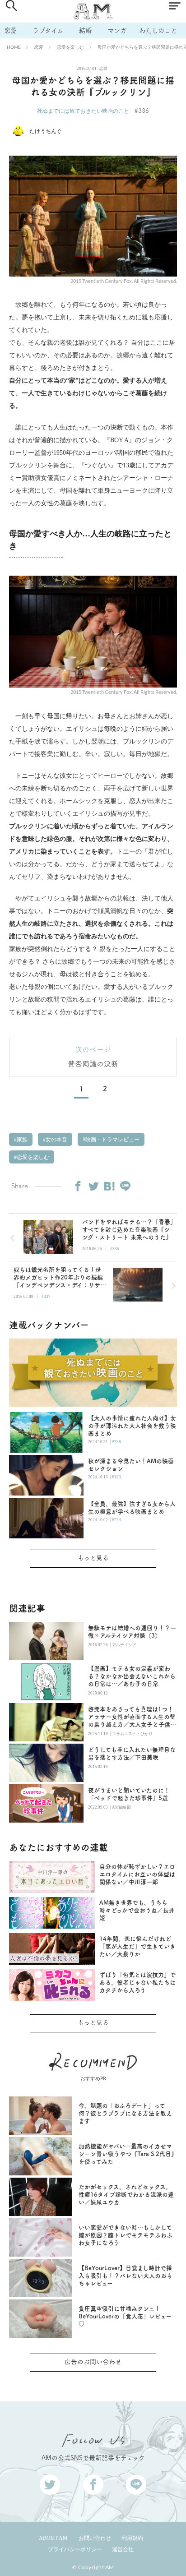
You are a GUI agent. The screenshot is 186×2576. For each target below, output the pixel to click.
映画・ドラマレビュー (112, 1140)
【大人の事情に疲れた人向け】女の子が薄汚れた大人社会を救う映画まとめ (132, 1426)
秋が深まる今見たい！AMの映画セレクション (131, 1465)
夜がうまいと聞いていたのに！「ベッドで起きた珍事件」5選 (129, 1794)
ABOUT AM (53, 2538)
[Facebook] (78, 1186)
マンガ (117, 30)
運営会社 (123, 2549)
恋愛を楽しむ (70, 47)
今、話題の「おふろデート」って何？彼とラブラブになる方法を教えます (125, 2113)
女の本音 (56, 1140)
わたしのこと (158, 30)
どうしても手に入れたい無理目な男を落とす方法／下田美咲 (132, 1754)
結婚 (85, 30)
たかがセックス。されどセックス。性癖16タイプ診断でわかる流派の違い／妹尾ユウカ (126, 2195)
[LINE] (125, 1186)
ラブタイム (48, 30)
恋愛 (10, 30)
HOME (14, 47)
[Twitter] (93, 1186)
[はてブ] (109, 1186)
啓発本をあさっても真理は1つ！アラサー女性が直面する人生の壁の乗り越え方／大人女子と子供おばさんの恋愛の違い (132, 1717)
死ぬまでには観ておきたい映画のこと (83, 111)
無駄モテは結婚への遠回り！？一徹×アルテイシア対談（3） (132, 1632)
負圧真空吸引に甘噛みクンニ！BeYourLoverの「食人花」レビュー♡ (125, 2316)
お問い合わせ (95, 2538)
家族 (21, 1140)
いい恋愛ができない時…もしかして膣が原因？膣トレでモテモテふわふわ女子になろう (126, 2235)
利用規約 (132, 2538)
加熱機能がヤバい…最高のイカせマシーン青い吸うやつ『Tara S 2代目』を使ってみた (126, 2154)
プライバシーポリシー (75, 2549)
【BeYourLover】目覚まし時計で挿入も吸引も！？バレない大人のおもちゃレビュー (126, 2276)
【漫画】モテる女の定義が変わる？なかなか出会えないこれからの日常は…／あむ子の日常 (132, 1676)
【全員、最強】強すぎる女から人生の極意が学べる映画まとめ (132, 1508)
